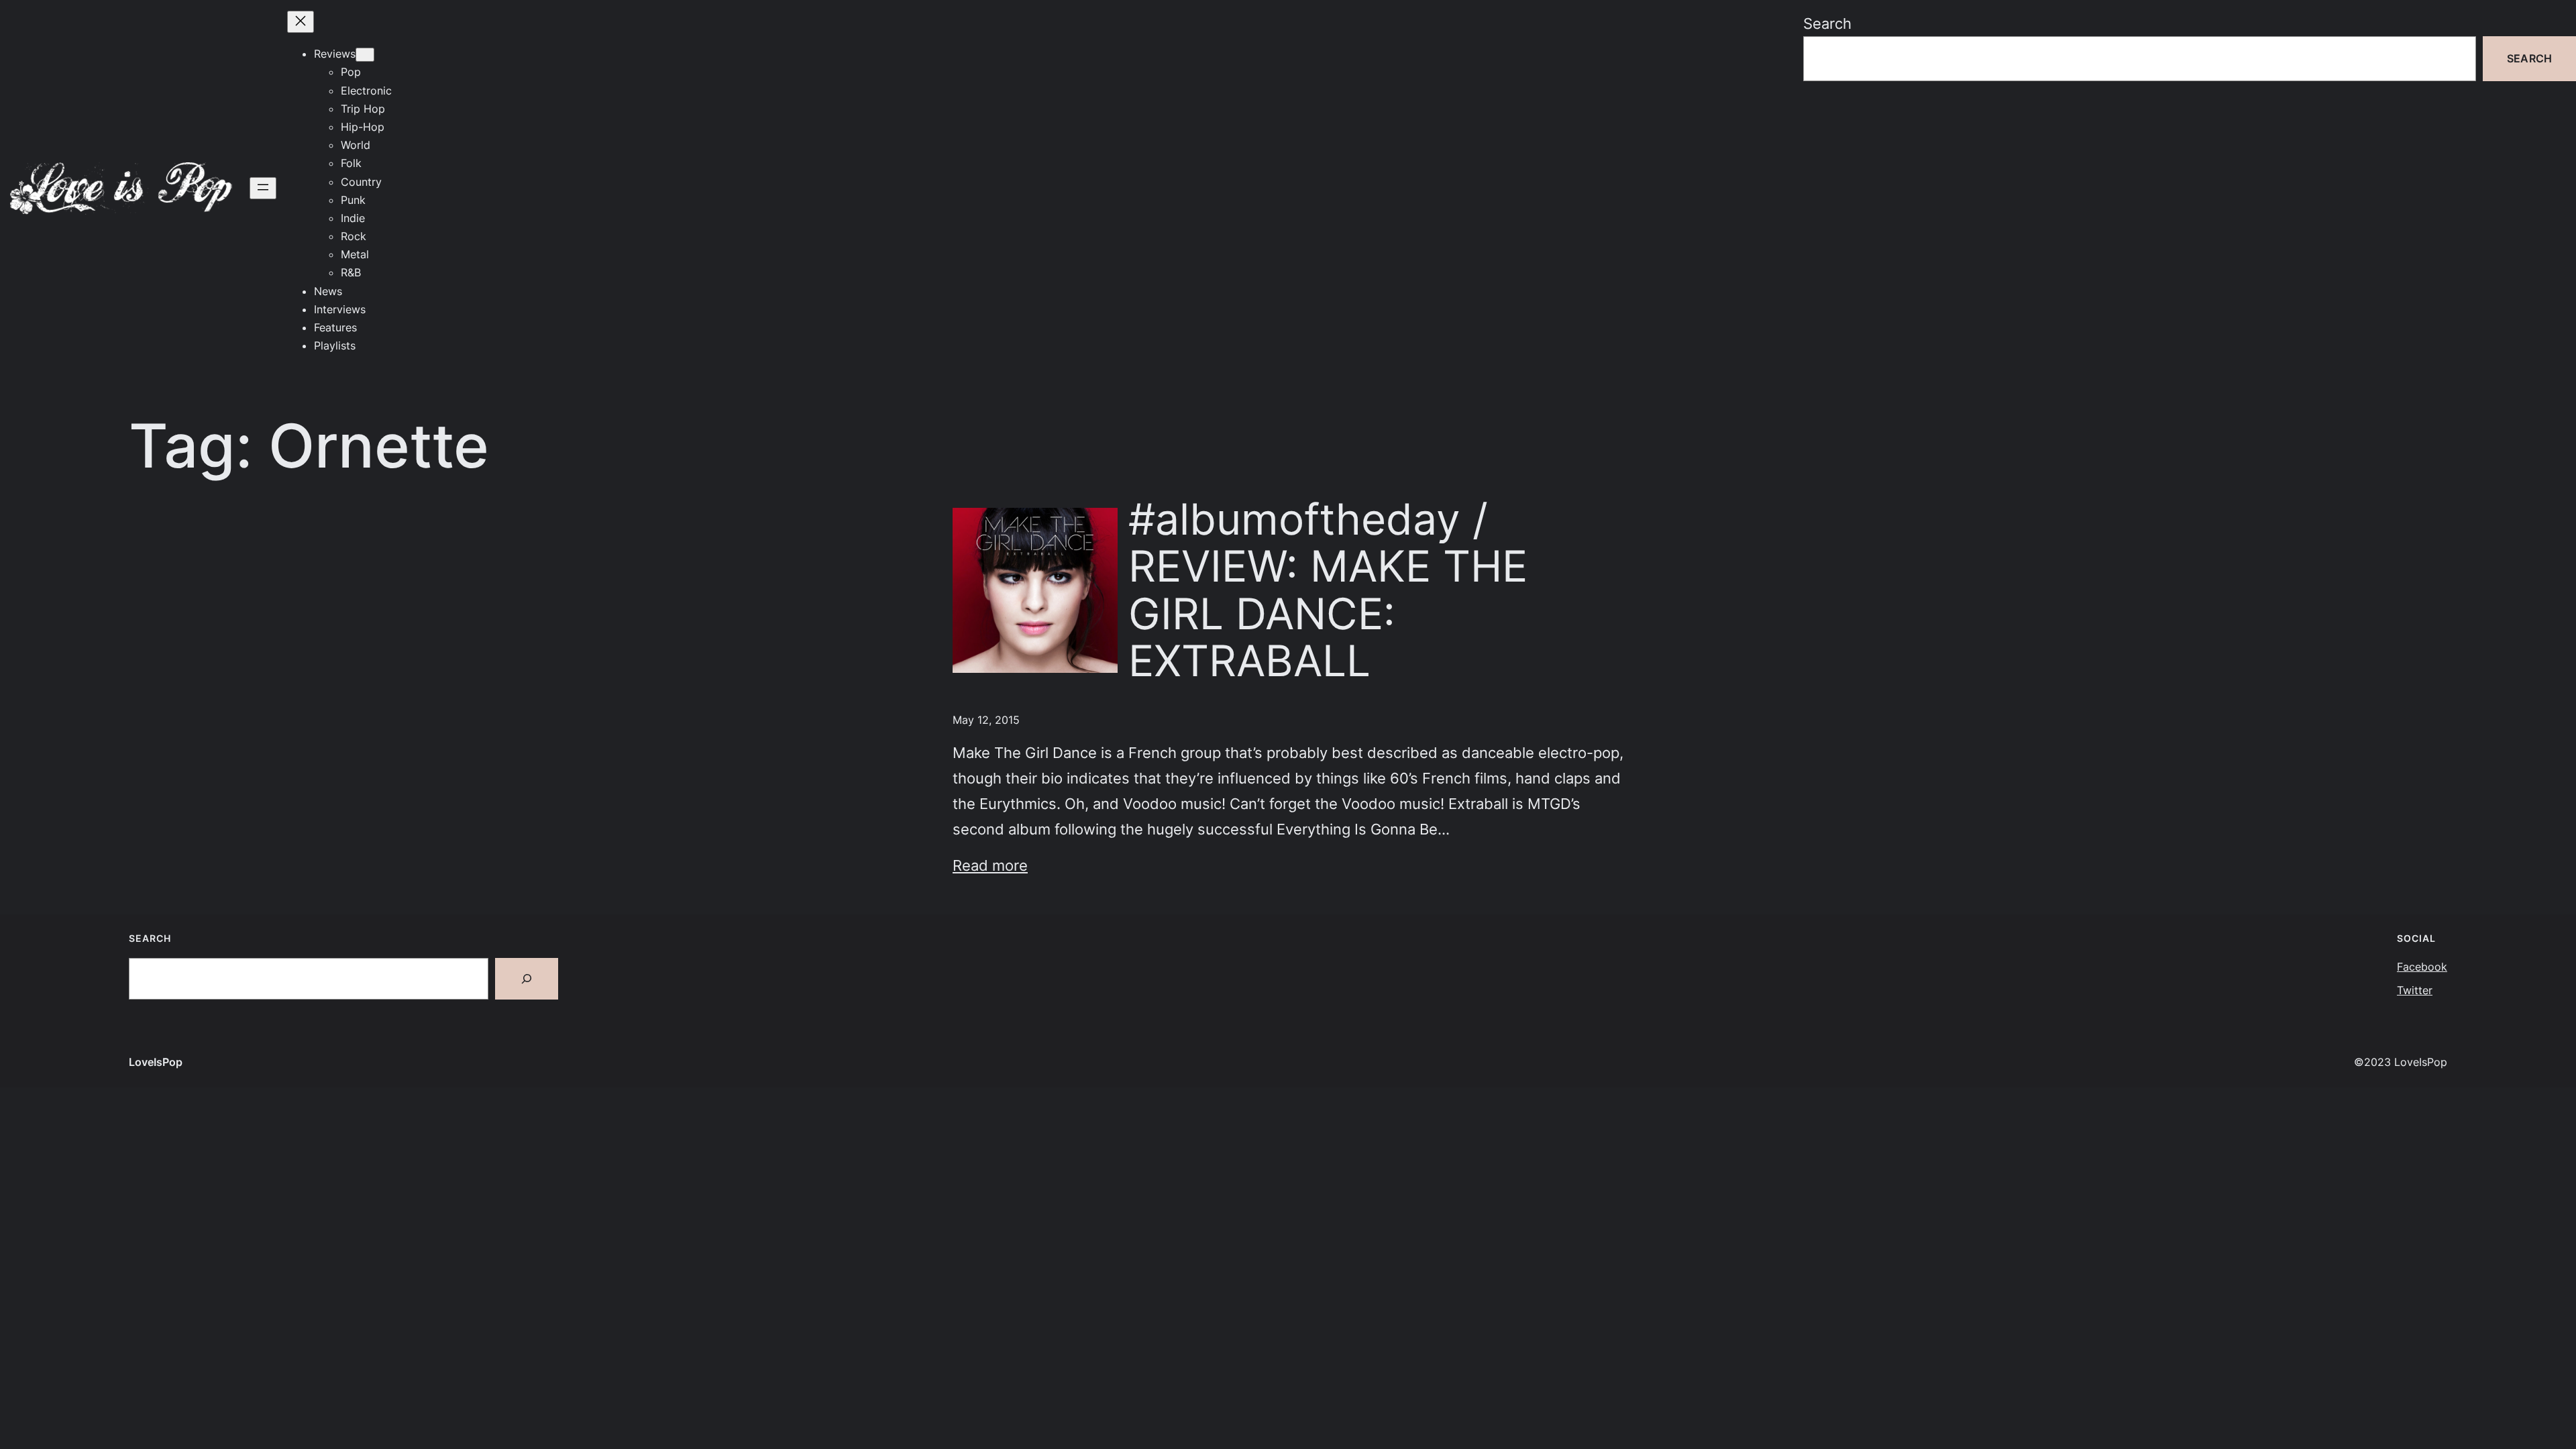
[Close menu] (301, 22)
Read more (990, 865)
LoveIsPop (156, 1062)
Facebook (2422, 967)
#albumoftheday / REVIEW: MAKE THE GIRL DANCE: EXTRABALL (1328, 590)
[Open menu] (263, 188)
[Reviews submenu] (365, 55)
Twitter (2415, 990)
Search (1827, 23)
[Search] (527, 979)
